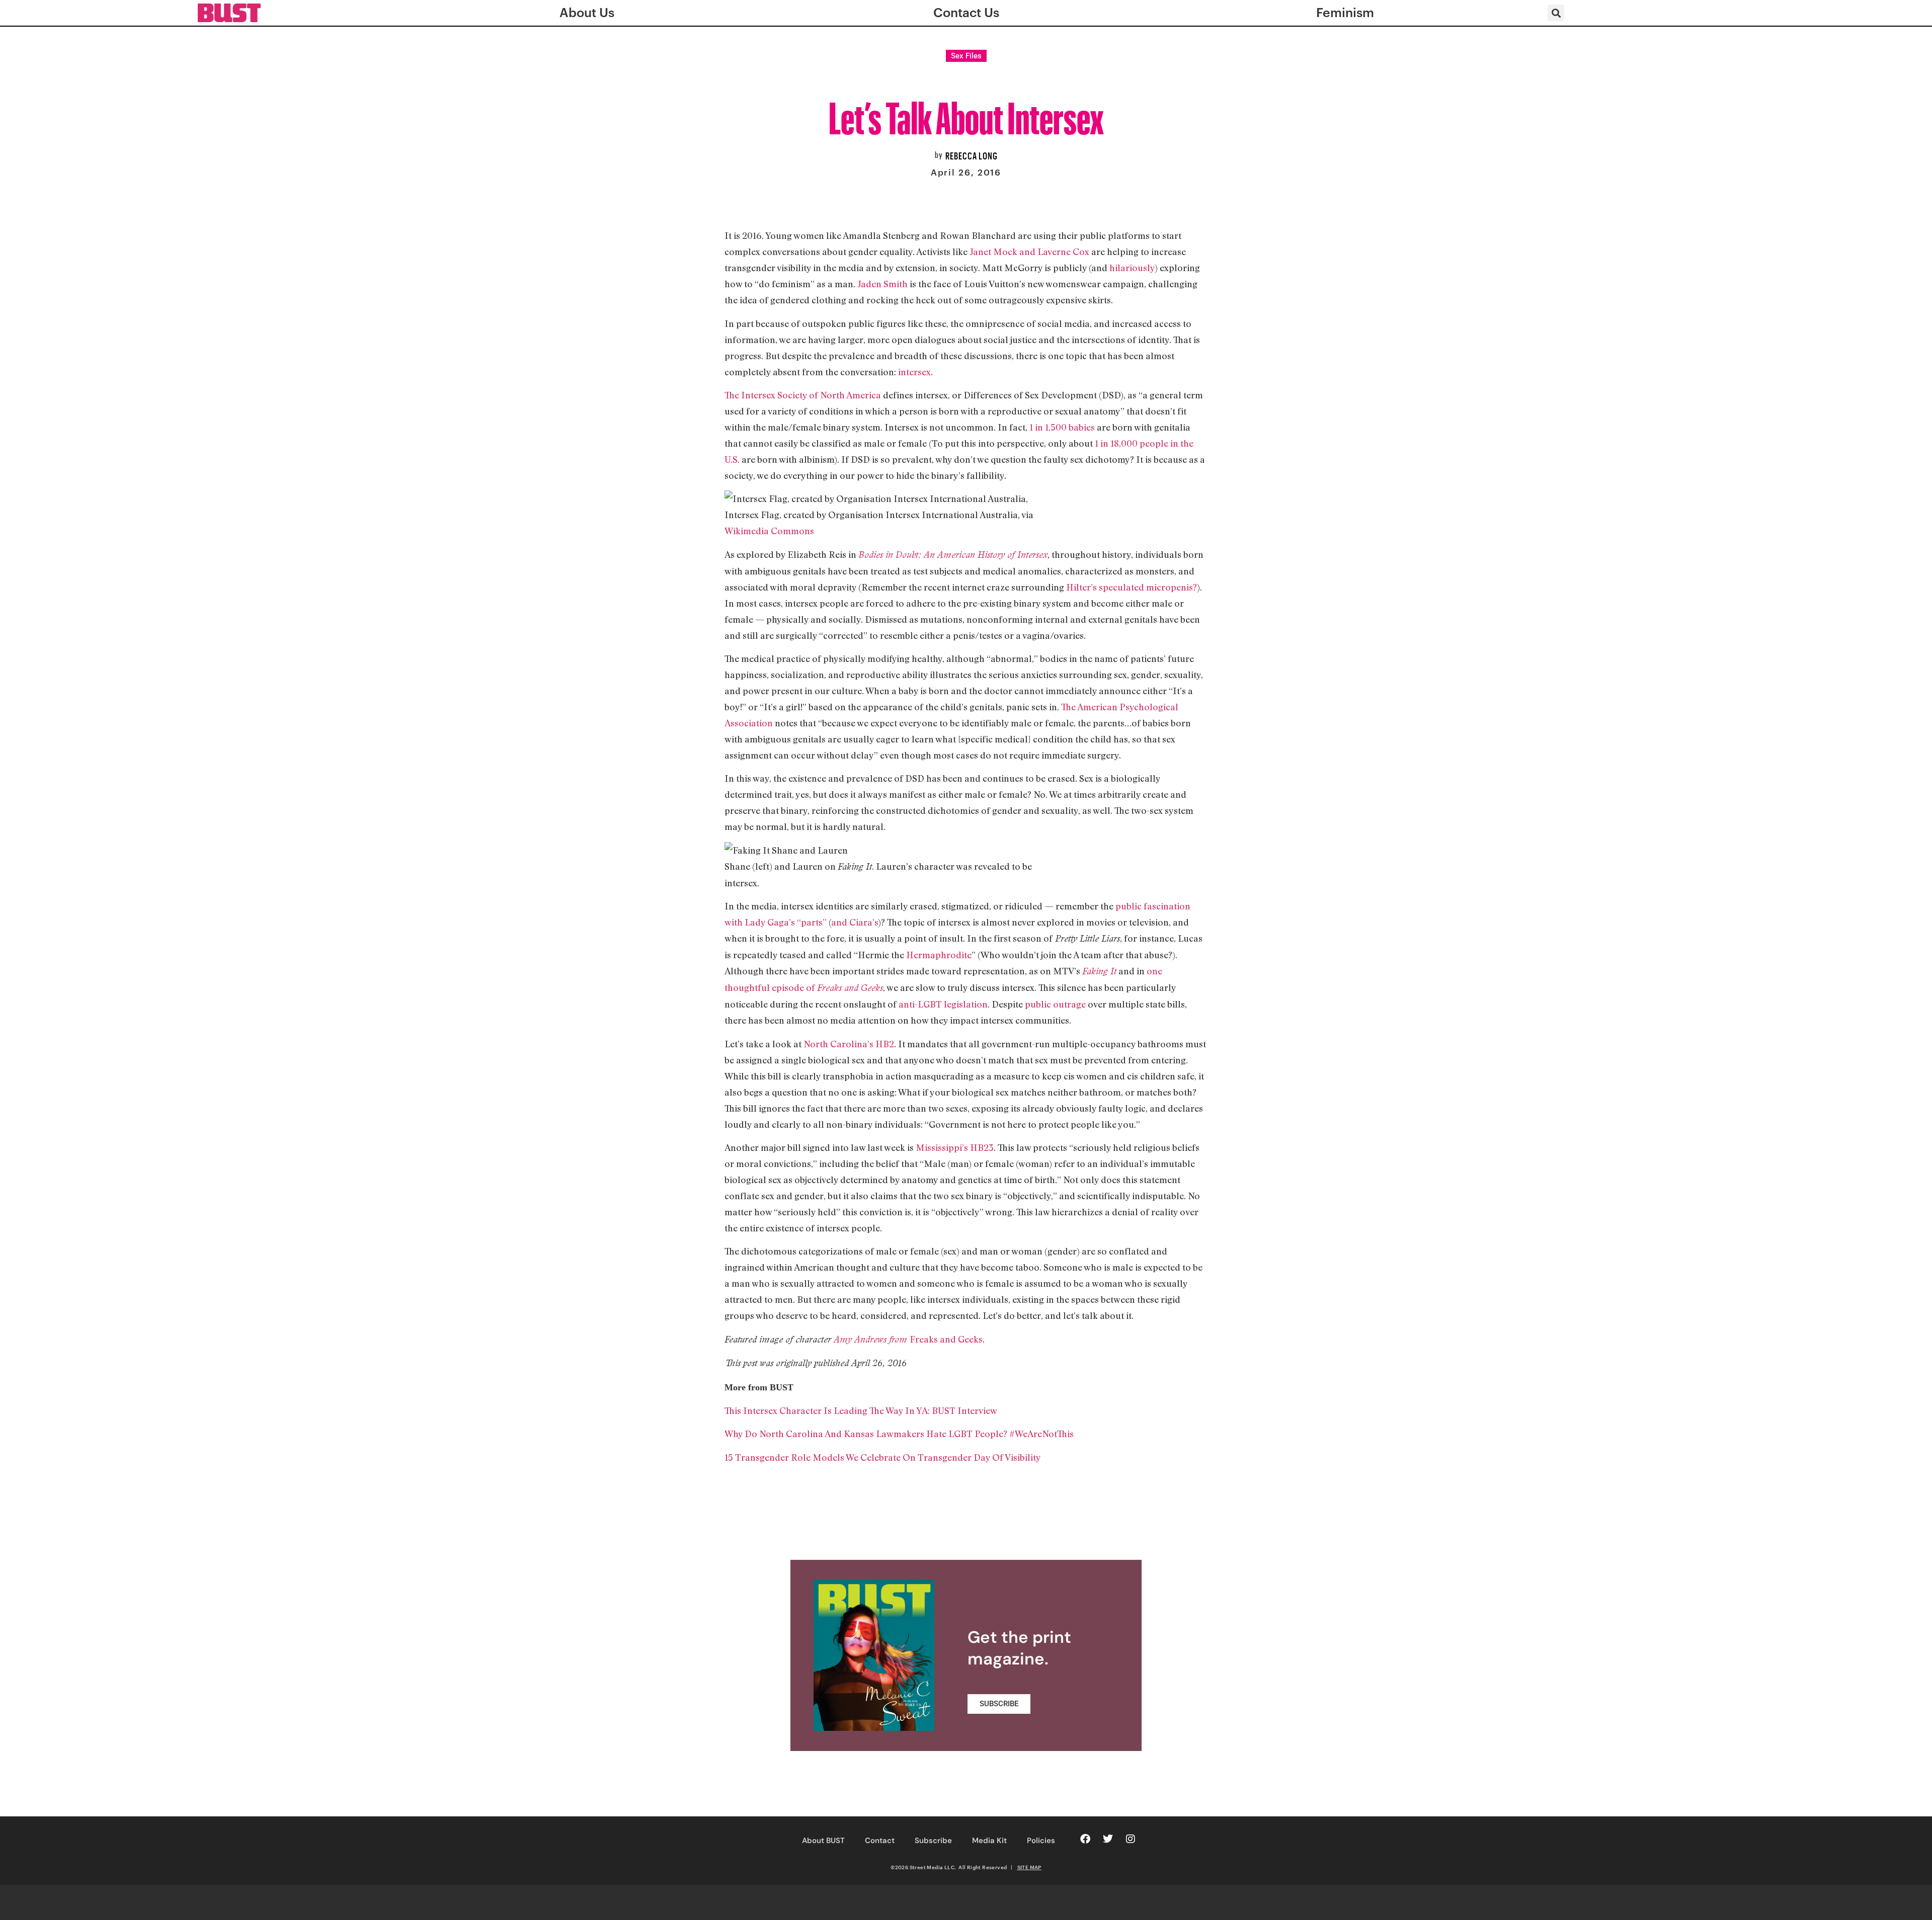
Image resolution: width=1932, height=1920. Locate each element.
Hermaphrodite (939, 955)
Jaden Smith (882, 284)
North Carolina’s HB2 (849, 1044)
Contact (880, 1841)
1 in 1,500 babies (1061, 427)
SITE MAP (1029, 1867)
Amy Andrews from (872, 1339)
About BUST (823, 1841)
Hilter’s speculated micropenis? (1132, 587)
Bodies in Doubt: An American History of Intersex (953, 555)
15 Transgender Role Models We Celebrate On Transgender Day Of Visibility (883, 1457)
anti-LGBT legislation (943, 1004)
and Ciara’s (855, 922)
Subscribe (933, 1841)
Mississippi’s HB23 (955, 1147)
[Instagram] (1131, 1839)
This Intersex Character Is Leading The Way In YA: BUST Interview (861, 1410)
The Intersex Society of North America (803, 395)
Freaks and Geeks (946, 1339)
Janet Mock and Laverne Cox (1029, 252)
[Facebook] (1085, 1839)
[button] (1556, 13)
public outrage (1055, 1004)
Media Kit (989, 1841)
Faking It (1099, 971)
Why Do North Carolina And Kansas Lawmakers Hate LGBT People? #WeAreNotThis (899, 1434)
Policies (1041, 1841)
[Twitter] (1108, 1839)
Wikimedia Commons (769, 531)
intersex (914, 372)
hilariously (1132, 268)
